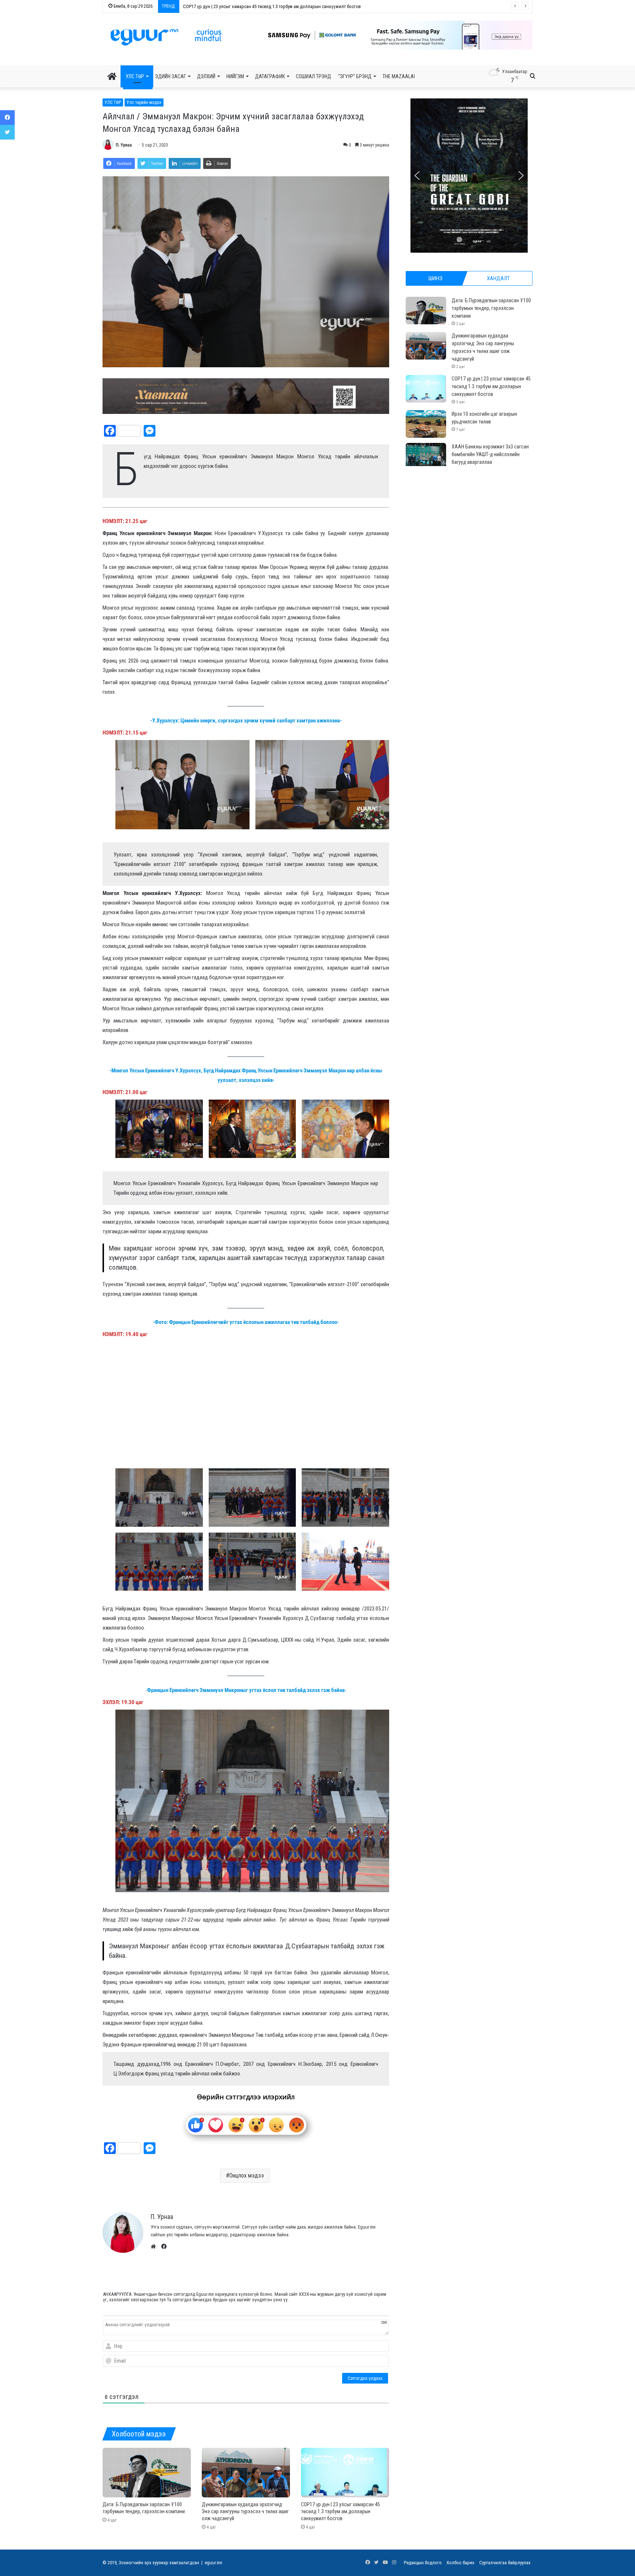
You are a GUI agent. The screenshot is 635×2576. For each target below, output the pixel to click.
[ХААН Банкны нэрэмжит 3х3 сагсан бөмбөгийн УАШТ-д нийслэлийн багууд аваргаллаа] (426, 457)
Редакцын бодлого (423, 2563)
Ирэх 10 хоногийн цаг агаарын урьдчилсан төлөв (233, 6)
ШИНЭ (435, 278)
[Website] (155, 2247)
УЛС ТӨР (135, 76)
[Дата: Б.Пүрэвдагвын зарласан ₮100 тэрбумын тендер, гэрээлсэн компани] (147, 2473)
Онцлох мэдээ (247, 2175)
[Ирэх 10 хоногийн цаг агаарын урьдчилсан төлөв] (426, 424)
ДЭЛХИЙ (206, 76)
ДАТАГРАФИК (270, 76)
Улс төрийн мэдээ (144, 102)
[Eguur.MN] (166, 37)
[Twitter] (7, 132)
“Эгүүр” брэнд (355, 76)
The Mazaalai (399, 76)
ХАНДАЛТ (498, 278)
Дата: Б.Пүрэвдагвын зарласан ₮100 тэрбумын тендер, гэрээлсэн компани (491, 308)
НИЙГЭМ (235, 76)
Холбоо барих (460, 2563)
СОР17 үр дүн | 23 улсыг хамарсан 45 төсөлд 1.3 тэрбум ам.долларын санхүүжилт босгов (340, 2511)
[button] (391, 35)
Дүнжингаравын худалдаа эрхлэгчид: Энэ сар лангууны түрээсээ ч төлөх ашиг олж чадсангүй (245, 2511)
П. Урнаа (124, 145)
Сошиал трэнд (313, 76)
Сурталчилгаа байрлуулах (505, 2563)
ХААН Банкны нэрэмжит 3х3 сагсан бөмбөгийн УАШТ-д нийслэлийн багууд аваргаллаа (490, 454)
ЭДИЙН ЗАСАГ (171, 76)
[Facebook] (7, 118)
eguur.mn (214, 2563)
